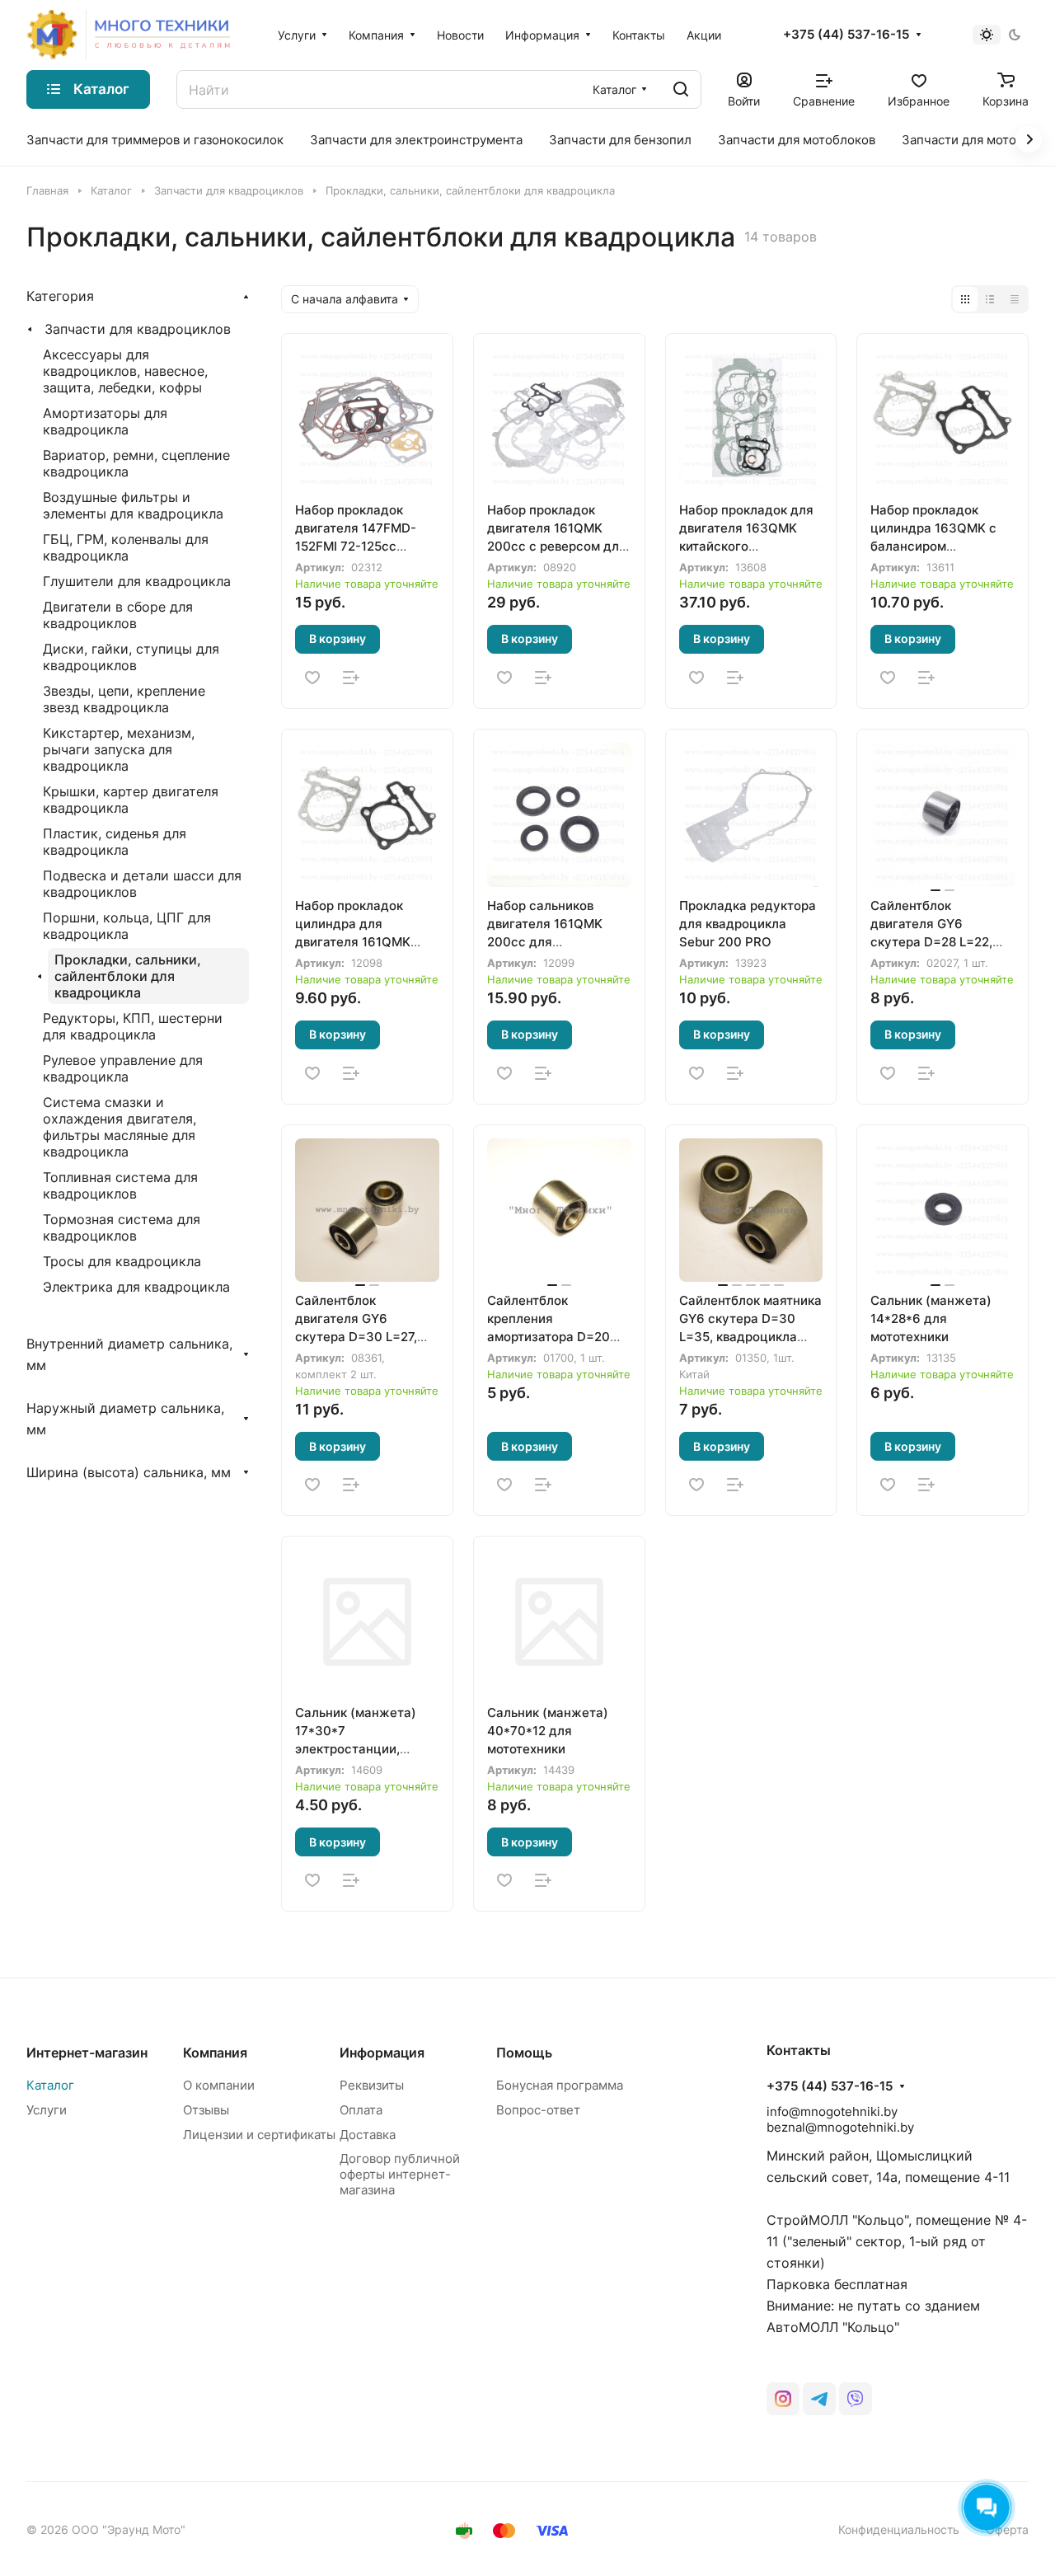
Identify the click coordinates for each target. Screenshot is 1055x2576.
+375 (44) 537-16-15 (846, 35)
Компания (215, 2053)
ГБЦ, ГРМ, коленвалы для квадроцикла (126, 547)
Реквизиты (372, 2085)
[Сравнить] (351, 678)
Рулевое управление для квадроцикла (123, 1068)
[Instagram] (783, 2399)
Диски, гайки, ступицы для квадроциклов (131, 657)
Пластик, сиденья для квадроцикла (115, 842)
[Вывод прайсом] (1015, 299)
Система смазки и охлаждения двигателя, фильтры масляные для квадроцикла (120, 1127)
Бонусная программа (560, 2085)
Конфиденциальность (899, 2529)
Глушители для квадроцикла (137, 581)
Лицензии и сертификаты (259, 2135)
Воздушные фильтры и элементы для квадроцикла (133, 505)
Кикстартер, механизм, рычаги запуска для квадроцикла (119, 749)
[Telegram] (819, 2399)
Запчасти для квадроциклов (138, 329)
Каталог (50, 2085)
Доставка (368, 2135)
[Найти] (681, 89)
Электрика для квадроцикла (136, 1287)
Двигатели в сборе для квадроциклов (118, 615)
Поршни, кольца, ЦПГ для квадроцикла (127, 926)
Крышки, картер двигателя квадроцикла (131, 800)
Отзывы (206, 2110)
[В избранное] (312, 678)
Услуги (47, 2110)
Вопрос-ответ (538, 2110)
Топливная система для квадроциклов (120, 1185)
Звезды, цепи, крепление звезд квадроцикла (124, 699)
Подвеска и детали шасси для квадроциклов (142, 884)
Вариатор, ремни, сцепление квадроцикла (136, 463)
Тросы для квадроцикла (122, 1261)
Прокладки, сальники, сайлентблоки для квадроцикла (128, 976)
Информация (382, 2053)
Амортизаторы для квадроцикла (105, 421)
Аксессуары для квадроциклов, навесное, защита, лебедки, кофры (125, 371)
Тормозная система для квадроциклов (122, 1227)
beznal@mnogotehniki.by (840, 2127)
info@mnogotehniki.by (832, 2111)
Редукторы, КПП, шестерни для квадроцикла (133, 1026)
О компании (219, 2085)
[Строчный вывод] (990, 299)
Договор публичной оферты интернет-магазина (400, 2174)
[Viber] (856, 2399)
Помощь (524, 2053)
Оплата (361, 2110)
